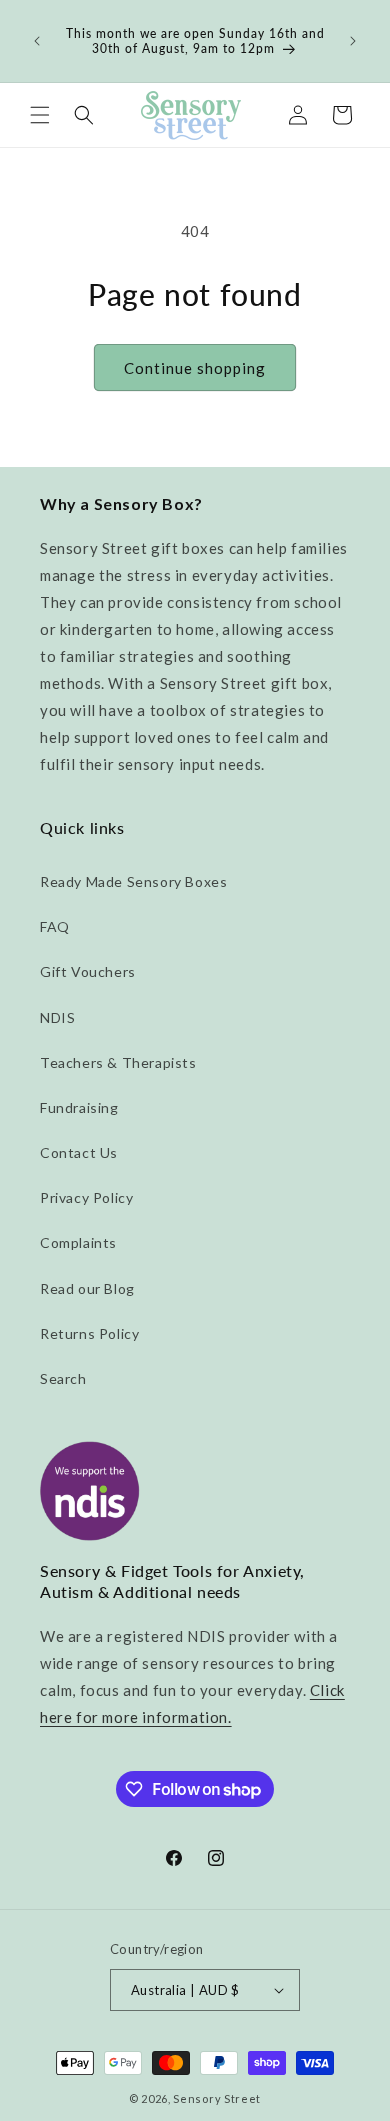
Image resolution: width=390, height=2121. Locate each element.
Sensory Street (217, 2098)
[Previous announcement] (37, 41)
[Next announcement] (353, 41)
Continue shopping (195, 368)
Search (63, 1378)
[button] (40, 115)
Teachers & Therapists (118, 1062)
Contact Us (79, 1152)
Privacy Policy (86, 1197)
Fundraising (79, 1107)
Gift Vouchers (88, 971)
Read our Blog (87, 1288)
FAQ (55, 926)
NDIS (57, 1017)
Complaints (78, 1242)
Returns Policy (89, 1333)
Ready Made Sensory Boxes (133, 881)
